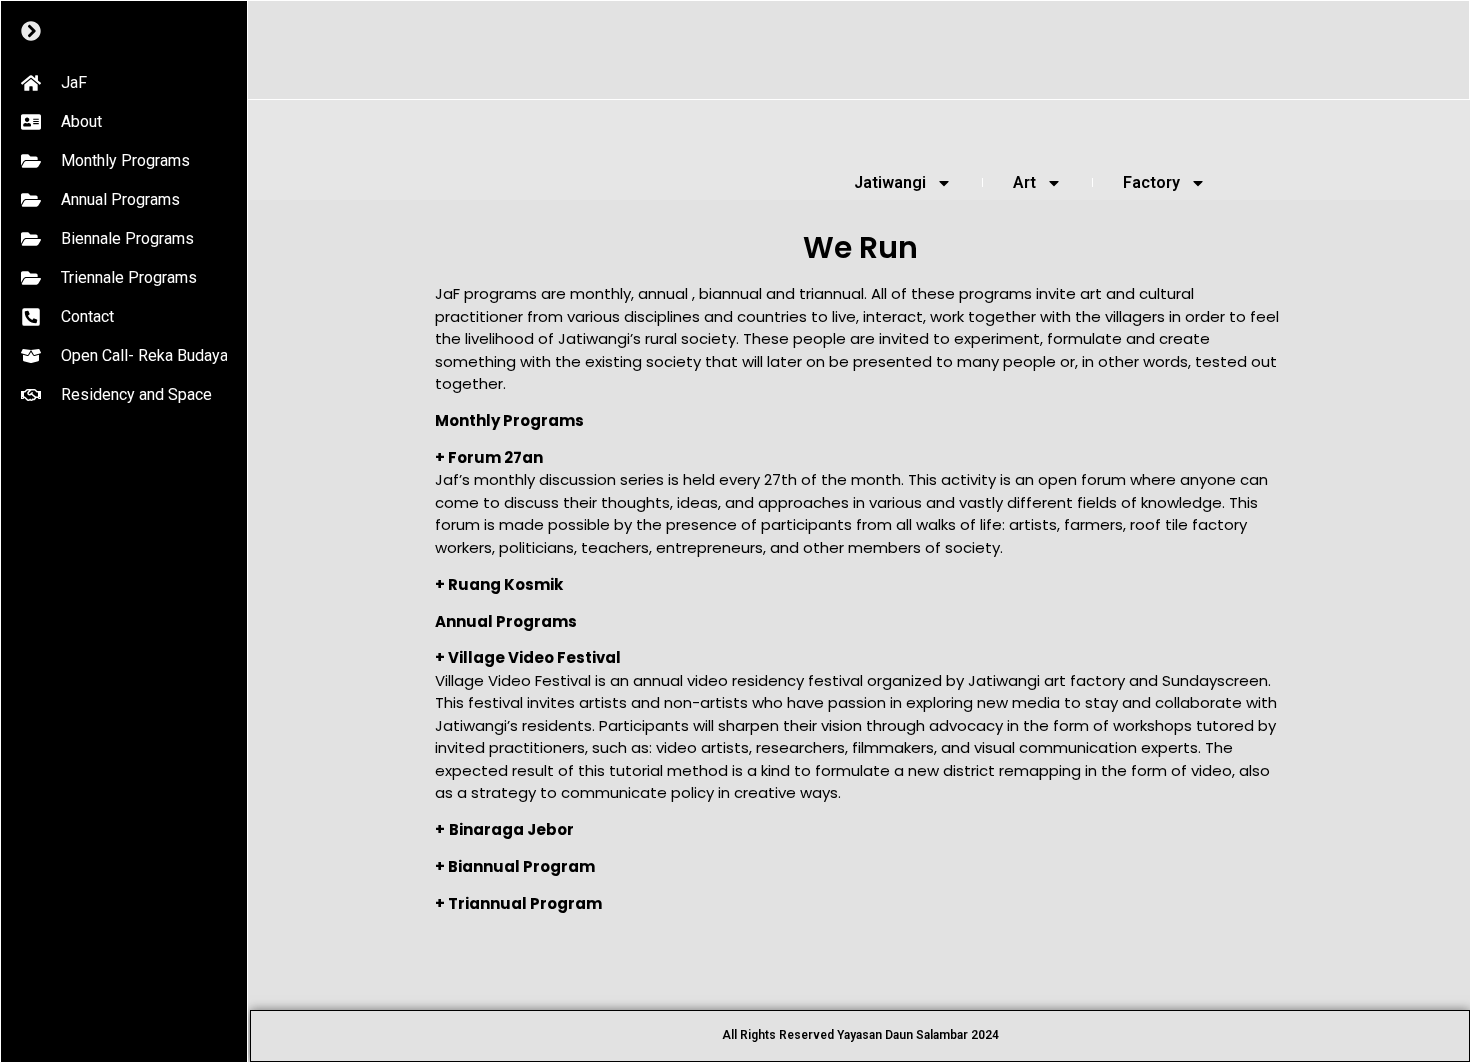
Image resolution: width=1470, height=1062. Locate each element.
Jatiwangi (890, 182)
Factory (1151, 182)
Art (1024, 182)
